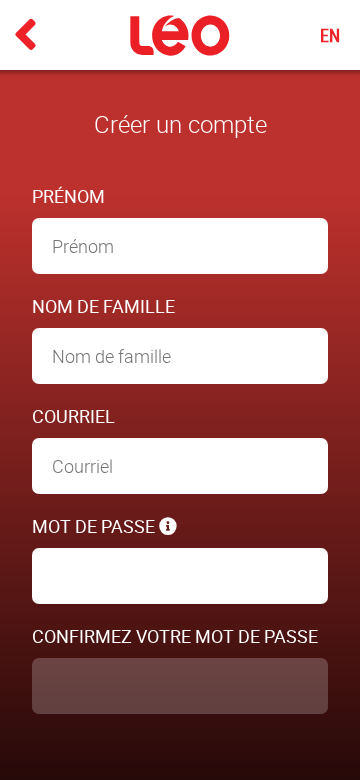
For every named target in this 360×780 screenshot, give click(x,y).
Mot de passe (95, 526)
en (330, 35)
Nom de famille (103, 306)
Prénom (68, 196)
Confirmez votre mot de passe (175, 636)
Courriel (73, 416)
